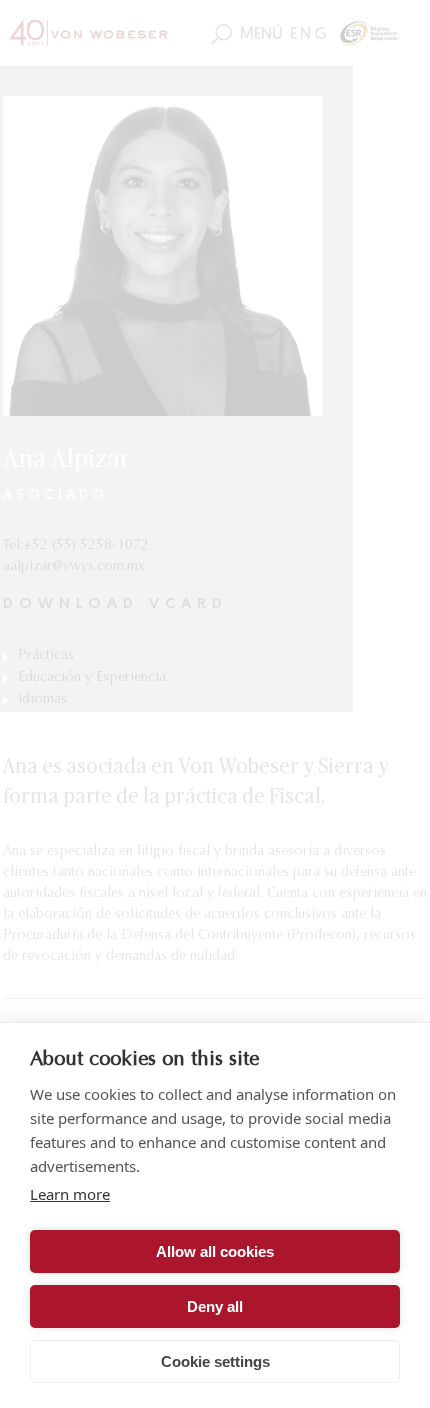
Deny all (215, 1306)
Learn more (70, 1194)
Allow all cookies (215, 1251)
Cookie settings (215, 1361)
